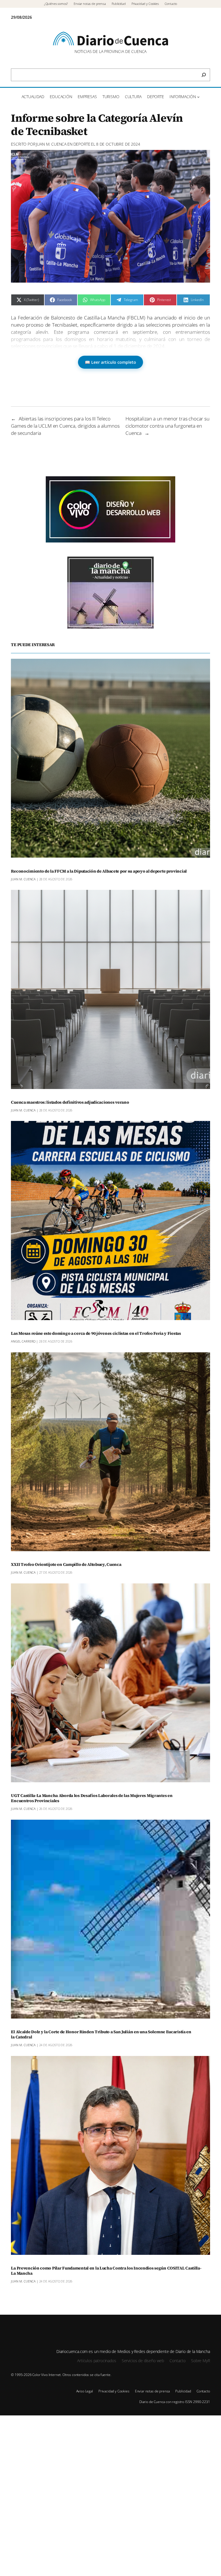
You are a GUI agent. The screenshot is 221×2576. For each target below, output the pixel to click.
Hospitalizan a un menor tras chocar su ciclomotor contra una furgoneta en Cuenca (167, 426)
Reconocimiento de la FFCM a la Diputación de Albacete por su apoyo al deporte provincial (99, 871)
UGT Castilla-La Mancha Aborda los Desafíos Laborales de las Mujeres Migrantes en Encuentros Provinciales (92, 1798)
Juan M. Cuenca (51, 144)
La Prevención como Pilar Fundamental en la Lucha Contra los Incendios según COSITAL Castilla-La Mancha (106, 2271)
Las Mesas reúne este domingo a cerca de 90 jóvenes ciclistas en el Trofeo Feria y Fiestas (96, 1334)
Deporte (82, 144)
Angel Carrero (23, 1341)
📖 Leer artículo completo (110, 362)
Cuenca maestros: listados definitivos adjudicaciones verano (70, 1103)
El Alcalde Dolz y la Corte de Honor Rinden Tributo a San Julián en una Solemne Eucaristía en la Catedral (101, 2035)
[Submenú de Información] (198, 97)
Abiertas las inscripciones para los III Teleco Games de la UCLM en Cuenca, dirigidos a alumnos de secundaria (65, 426)
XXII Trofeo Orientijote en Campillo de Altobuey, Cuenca (66, 1565)
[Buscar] (204, 75)
